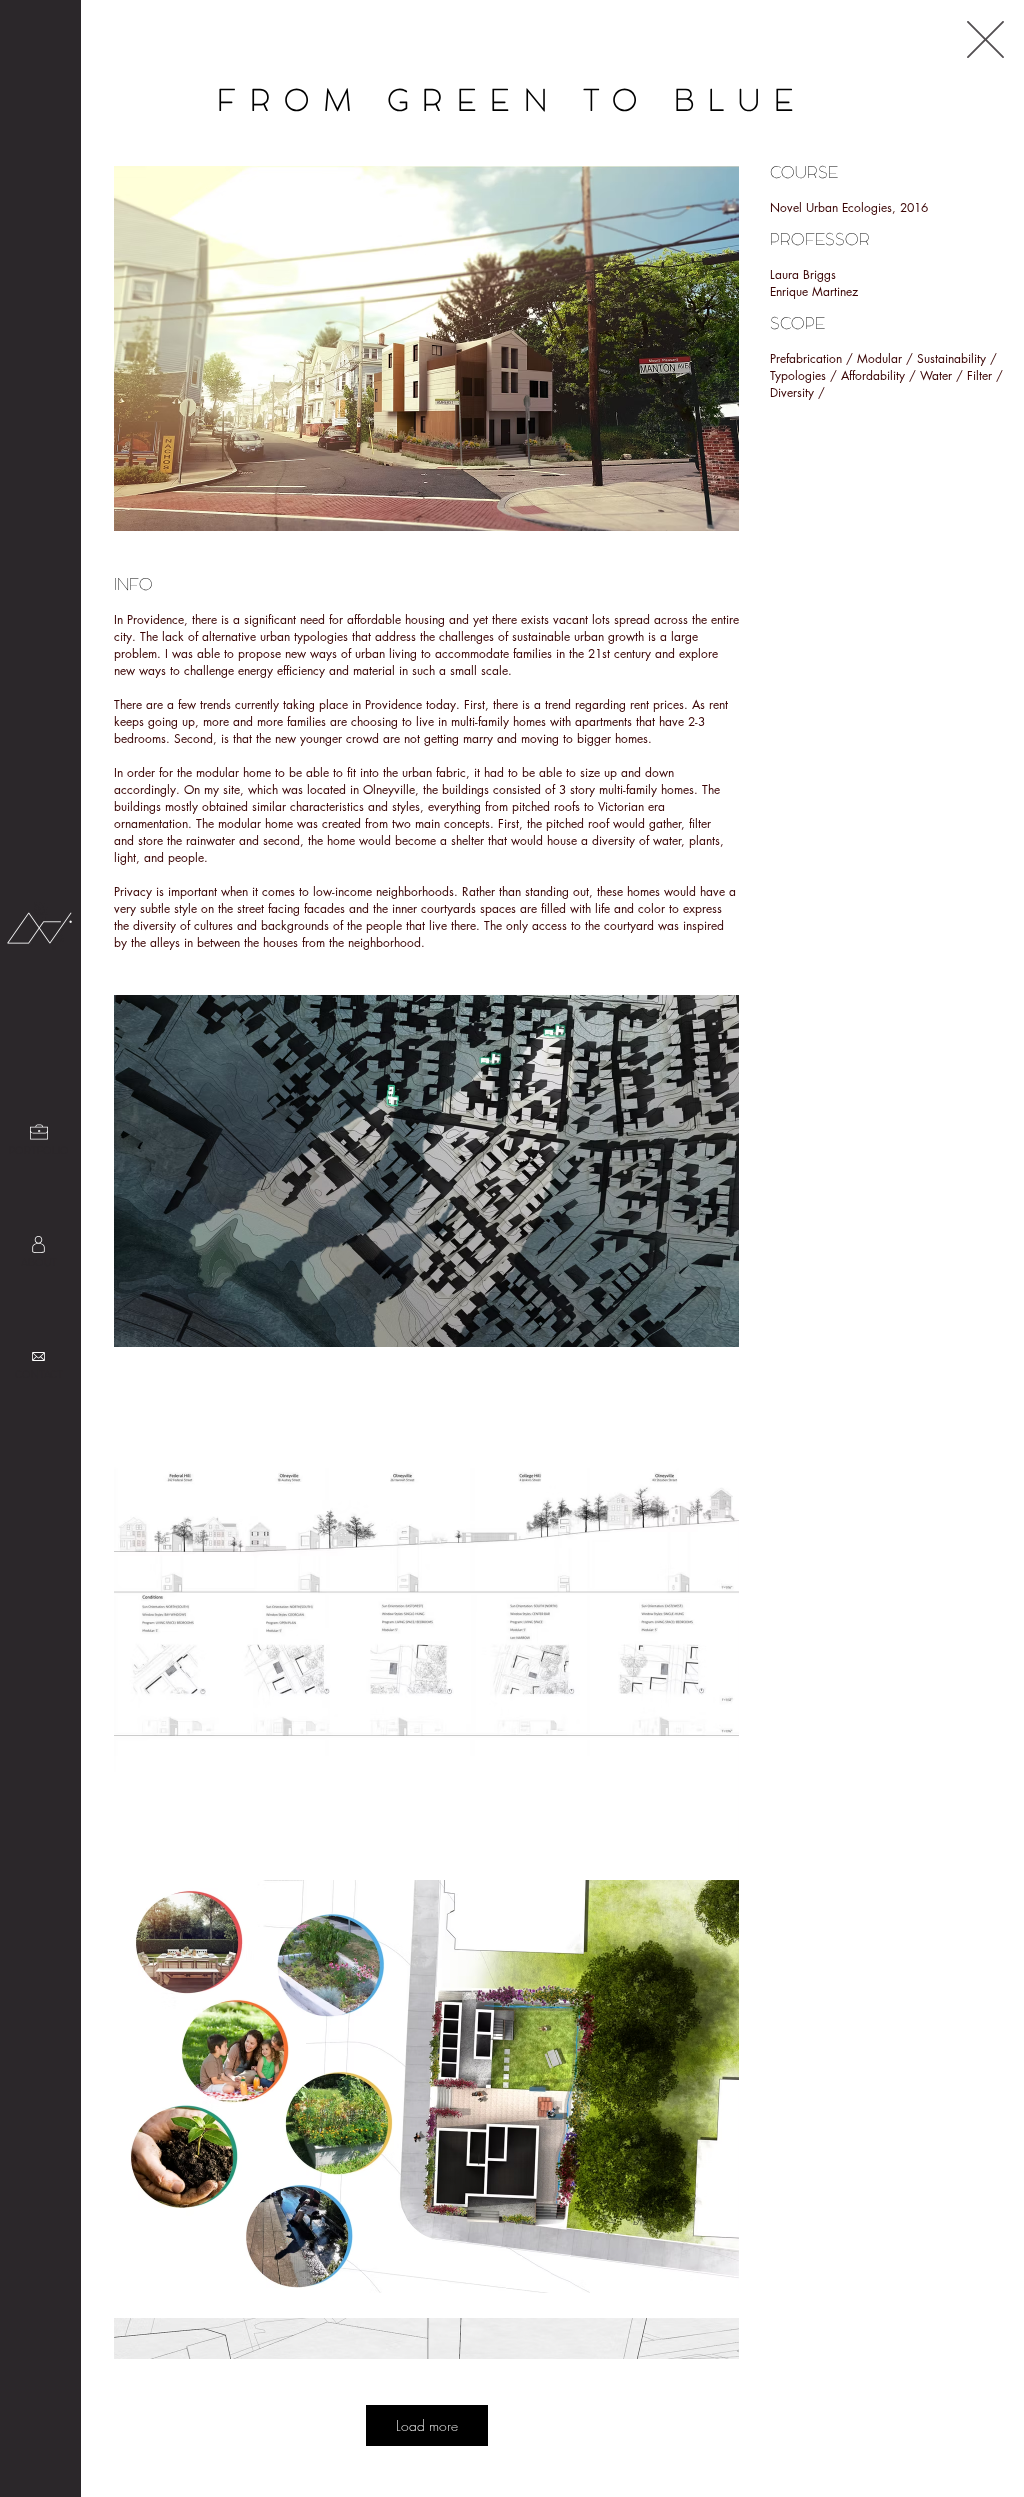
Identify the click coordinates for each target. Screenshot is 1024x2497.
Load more (427, 2425)
